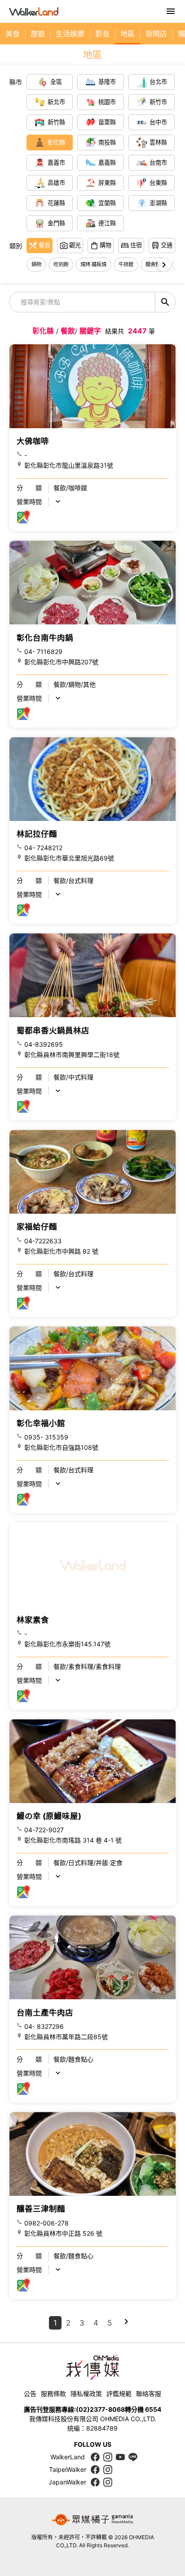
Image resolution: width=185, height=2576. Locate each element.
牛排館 (126, 264)
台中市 (158, 122)
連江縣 (107, 223)
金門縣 (56, 223)
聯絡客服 (149, 2394)
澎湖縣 (158, 203)
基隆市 (107, 82)
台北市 (158, 82)
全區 (56, 82)
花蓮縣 (56, 203)
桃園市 (107, 102)
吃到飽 (61, 264)
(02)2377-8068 (100, 2409)
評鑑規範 (119, 2394)
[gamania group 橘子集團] (92, 2520)
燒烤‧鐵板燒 (93, 264)
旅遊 (38, 34)
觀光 (75, 245)
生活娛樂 (70, 34)
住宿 (136, 245)
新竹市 (158, 102)
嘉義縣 (107, 162)
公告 (30, 2394)
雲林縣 (158, 142)
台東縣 (158, 183)
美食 (13, 34)
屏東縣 (107, 183)
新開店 (156, 34)
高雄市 (56, 183)
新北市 (56, 102)
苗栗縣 (107, 122)
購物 (106, 245)
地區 (128, 34)
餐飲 (44, 245)
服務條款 (53, 2394)
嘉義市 (56, 162)
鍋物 (36, 264)
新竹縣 (56, 122)
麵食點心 (155, 264)
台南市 (158, 162)
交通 (167, 245)
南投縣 (107, 142)
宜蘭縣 (107, 203)
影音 (102, 34)
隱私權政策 (86, 2394)
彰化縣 (56, 142)
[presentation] (164, 265)
